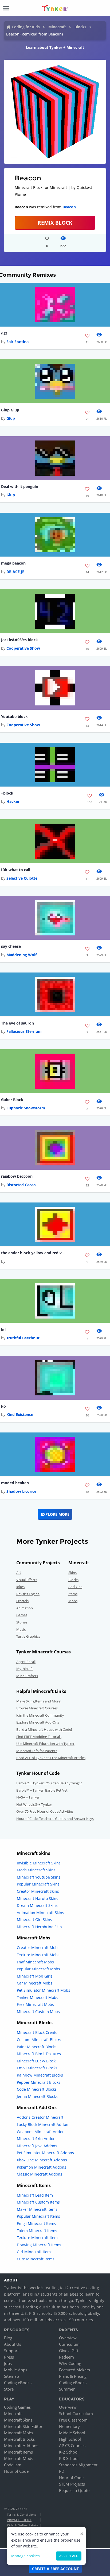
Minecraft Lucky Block (36, 2061)
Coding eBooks (18, 2383)
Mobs (73, 1601)
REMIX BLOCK (55, 223)
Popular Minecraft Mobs (38, 1969)
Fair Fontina (17, 342)
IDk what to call (16, 870)
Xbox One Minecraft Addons (42, 2160)
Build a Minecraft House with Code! (44, 1729)
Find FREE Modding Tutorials (39, 1737)
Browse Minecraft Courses (37, 1708)
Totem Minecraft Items (37, 2231)
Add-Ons (75, 1587)
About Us (13, 2344)
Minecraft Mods (19, 2458)
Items (73, 1594)
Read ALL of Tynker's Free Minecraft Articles (51, 1758)
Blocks (80, 27)
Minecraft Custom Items (38, 2202)
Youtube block (14, 717)
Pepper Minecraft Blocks (39, 2082)
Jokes (20, 1587)
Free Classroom (73, 2420)
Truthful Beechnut (23, 1338)
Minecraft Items (18, 2452)
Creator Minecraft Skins (38, 1891)
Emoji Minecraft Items (36, 2223)
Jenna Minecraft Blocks (37, 2096)
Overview (68, 2338)
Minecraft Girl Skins (34, 1920)
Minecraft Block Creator (38, 2032)
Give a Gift (69, 2351)
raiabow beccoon (17, 1176)
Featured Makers (74, 2370)
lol (3, 1330)
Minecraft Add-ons (21, 2446)
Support (11, 2351)
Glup (11, 418)
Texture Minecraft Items (38, 2238)
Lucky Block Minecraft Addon (43, 2124)
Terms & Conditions (22, 2515)
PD (62, 2471)
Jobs (8, 2363)
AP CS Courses (72, 2446)
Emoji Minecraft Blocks (37, 2068)
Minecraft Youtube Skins (39, 1877)
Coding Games (17, 2407)
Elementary (69, 2426)
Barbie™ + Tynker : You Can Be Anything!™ (49, 1783)
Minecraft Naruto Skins (38, 1898)
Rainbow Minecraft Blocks (40, 2075)
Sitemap (11, 2376)
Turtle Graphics (28, 1636)
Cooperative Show (23, 648)
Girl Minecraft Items (35, 2252)
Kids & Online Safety (22, 2525)
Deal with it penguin (20, 487)
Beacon (69, 207)
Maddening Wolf (21, 955)
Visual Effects (27, 1580)
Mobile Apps (16, 2370)
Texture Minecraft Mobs (38, 1955)
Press (9, 2357)
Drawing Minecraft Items (39, 2245)
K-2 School (69, 2452)
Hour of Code (16, 2471)
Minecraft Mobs (19, 2433)
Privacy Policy (19, 2520)
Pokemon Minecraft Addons (42, 2167)
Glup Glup (10, 410)
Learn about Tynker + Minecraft (55, 47)
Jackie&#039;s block (19, 640)
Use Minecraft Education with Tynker (45, 1744)
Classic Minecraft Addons (40, 2174)
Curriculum (69, 2344)
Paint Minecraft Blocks (37, 2047)
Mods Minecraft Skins (36, 1870)
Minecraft (57, 27)
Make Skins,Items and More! (39, 1701)
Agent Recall (26, 1662)
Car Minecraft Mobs (35, 1983)
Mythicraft (25, 1669)
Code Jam (13, 2465)
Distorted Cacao (21, 1185)
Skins (72, 1573)
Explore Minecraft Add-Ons (38, 1722)
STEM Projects (72, 2484)
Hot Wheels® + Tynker (34, 1804)
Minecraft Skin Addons (37, 2139)
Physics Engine (28, 1594)
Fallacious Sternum (24, 1031)
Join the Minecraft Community (40, 1715)
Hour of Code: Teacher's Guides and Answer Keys (55, 1819)
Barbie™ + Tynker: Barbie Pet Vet (42, 1790)
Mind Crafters (27, 1676)
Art (19, 1573)
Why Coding (70, 2363)
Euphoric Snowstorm (26, 1108)
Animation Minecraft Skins (40, 1913)
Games (22, 1615)
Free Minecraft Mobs (35, 2004)
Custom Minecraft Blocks (39, 2040)
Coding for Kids (26, 27)
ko (3, 1406)
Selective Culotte (22, 878)
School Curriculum (76, 2414)
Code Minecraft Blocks (37, 2089)
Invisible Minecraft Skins (39, 1863)
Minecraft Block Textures (39, 2054)
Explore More (55, 1514)
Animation (25, 1608)
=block (7, 793)
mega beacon (13, 563)
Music (21, 1629)
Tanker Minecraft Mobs (38, 1997)
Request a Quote (74, 2490)
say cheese (11, 946)
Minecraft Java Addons (37, 2146)
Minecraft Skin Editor (23, 2426)
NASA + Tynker (28, 1797)
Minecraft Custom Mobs (38, 2012)
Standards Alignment (78, 2465)
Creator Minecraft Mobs (38, 1948)
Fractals (22, 1601)
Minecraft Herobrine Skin (39, 1927)
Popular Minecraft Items (38, 2216)
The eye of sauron (17, 1023)
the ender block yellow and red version (33, 1253)
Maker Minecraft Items (37, 2209)
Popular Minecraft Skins (38, 1884)
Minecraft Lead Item (35, 2195)
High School (70, 2439)
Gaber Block (12, 1100)
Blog (8, 2338)
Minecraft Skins (18, 2420)
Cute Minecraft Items (36, 2259)
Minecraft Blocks (19, 2439)
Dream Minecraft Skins (37, 1905)
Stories (22, 1622)
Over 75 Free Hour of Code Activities (45, 1811)
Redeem (66, 2357)
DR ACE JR (15, 572)
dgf (4, 333)
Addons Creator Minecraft (40, 2117)
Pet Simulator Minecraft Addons (45, 2153)
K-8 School (69, 2458)
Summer (67, 2389)
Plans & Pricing (73, 2376)
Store (9, 2389)
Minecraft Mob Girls (35, 1976)
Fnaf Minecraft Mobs (35, 1962)
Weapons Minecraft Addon (41, 2132)
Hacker (13, 801)
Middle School (72, 2433)
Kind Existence (20, 1414)
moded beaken (15, 1483)
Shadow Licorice (21, 1491)
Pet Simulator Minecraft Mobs (44, 1990)
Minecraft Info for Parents (37, 1751)
